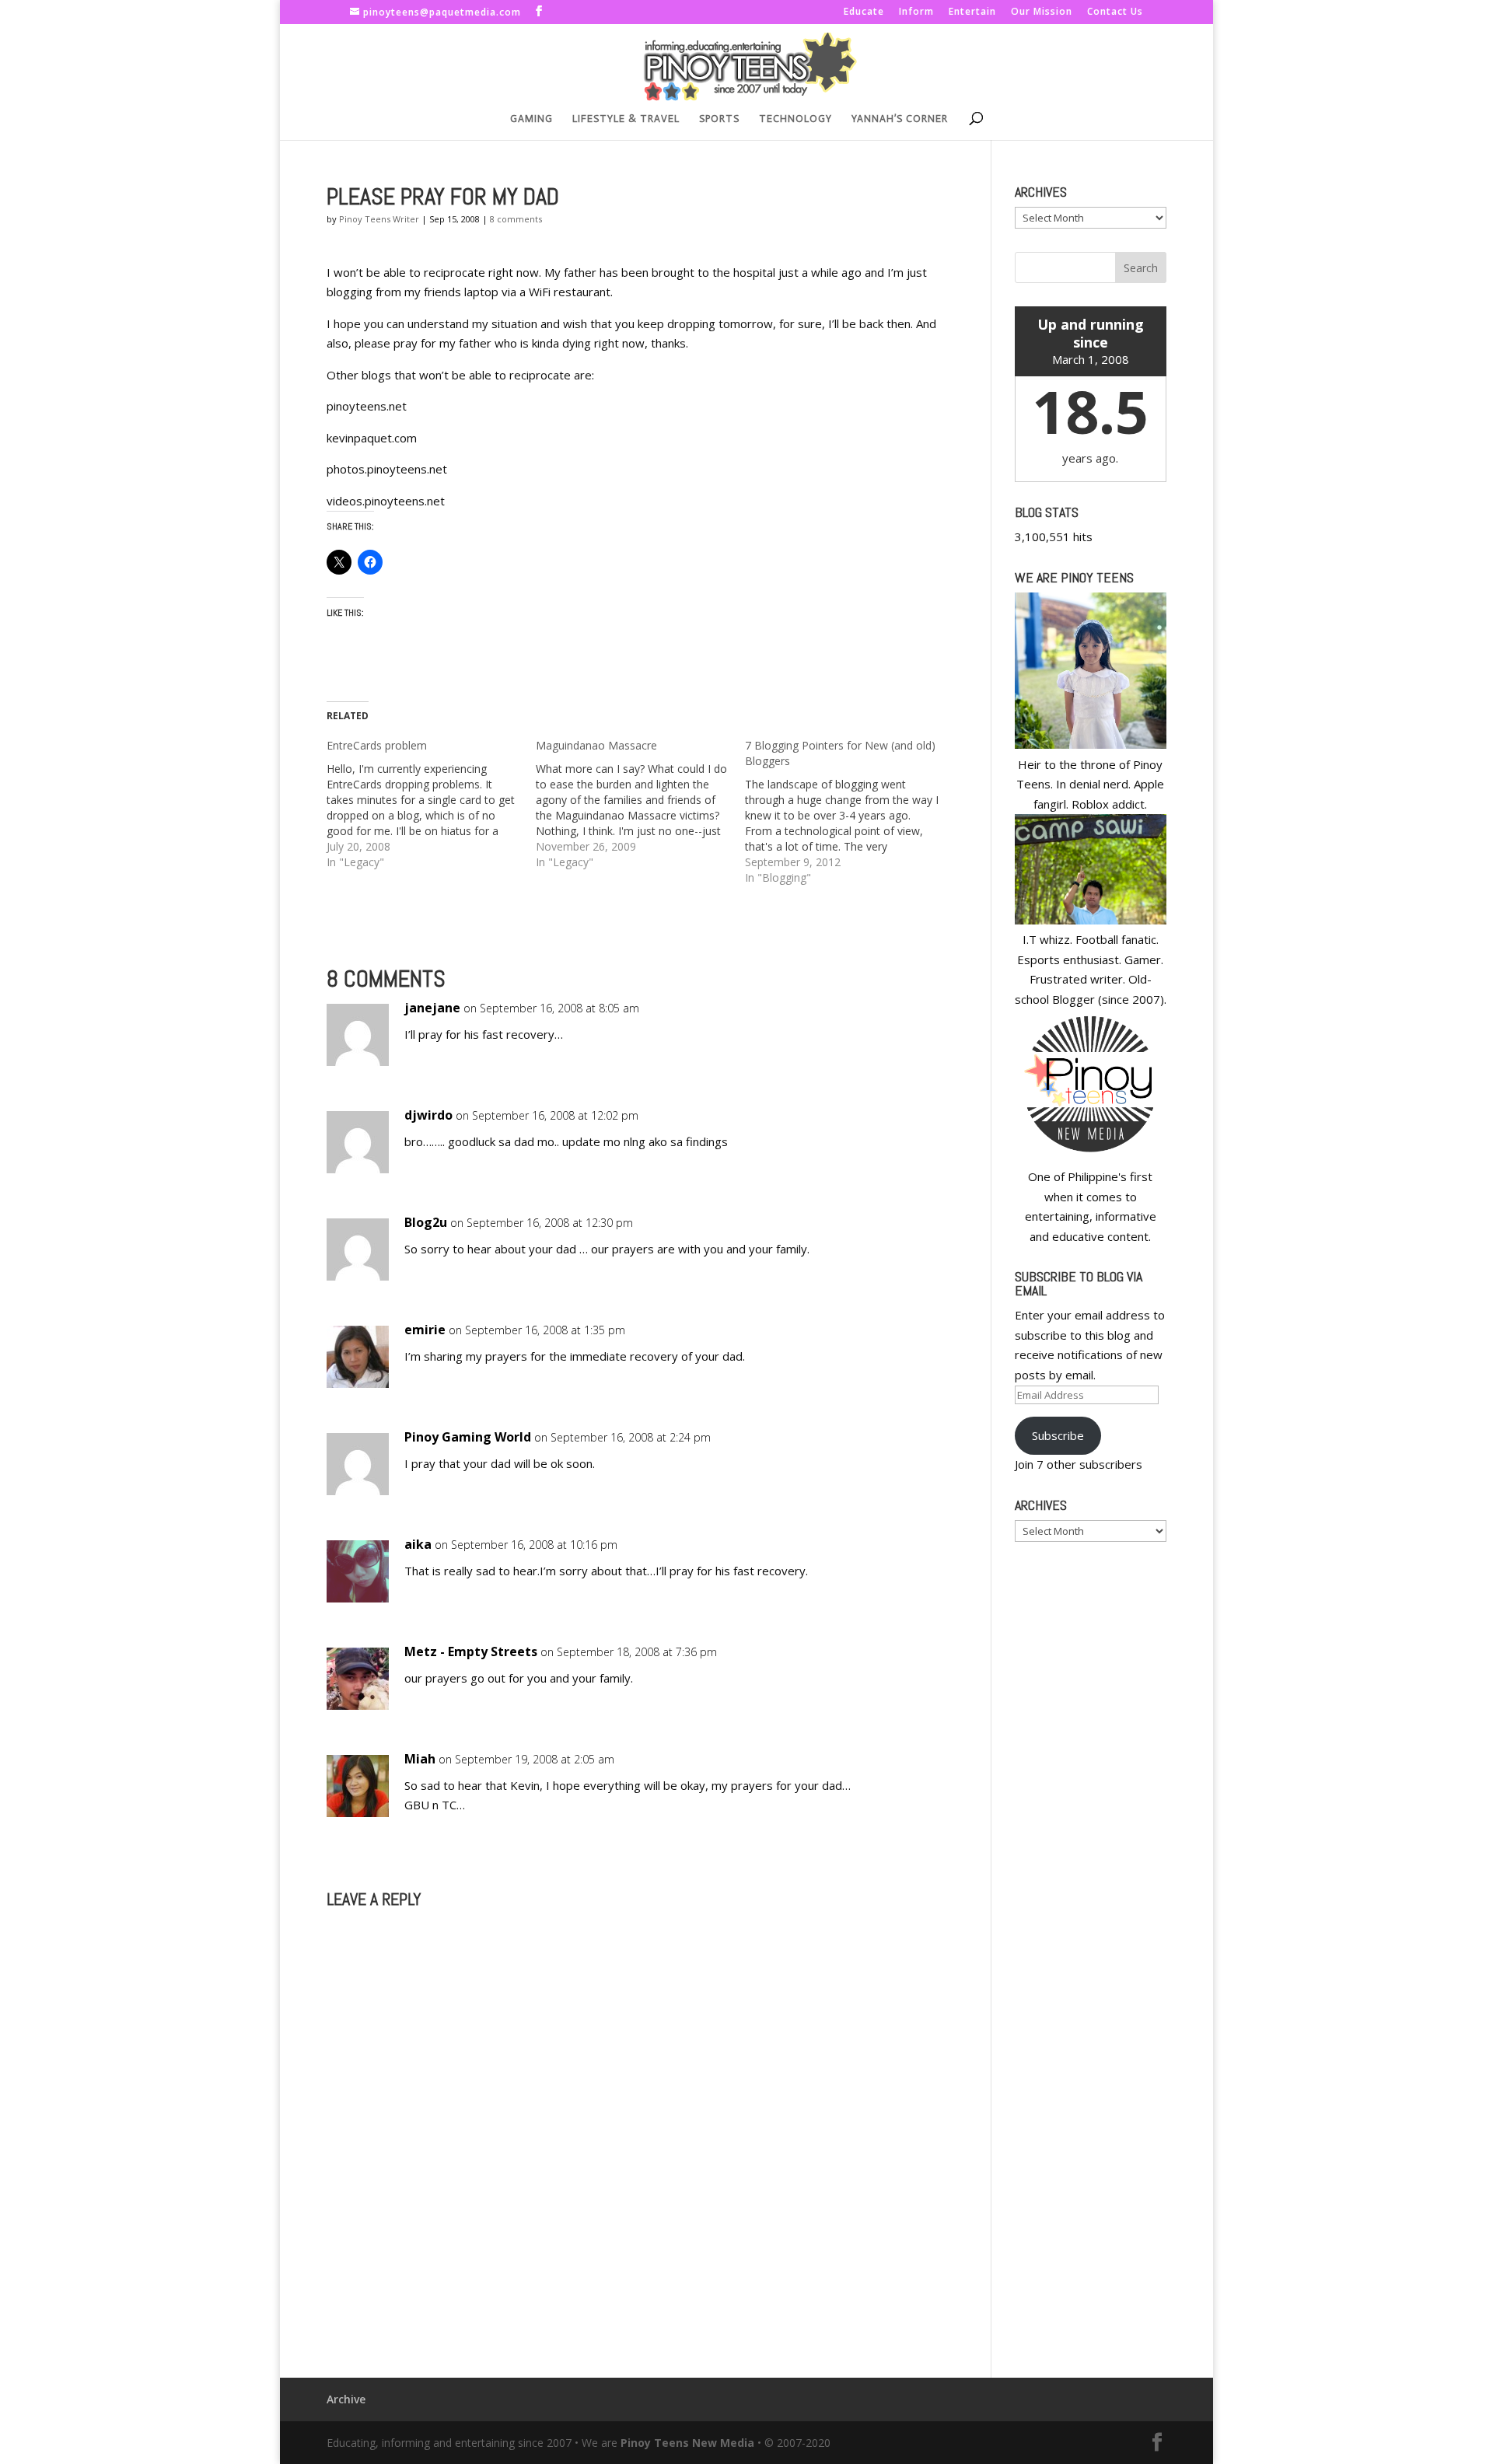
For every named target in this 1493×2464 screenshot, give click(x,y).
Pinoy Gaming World (468, 1437)
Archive (346, 2399)
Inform (916, 12)
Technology (795, 119)
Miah (420, 1759)
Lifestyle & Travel (626, 119)
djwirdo (428, 1115)
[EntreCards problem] (431, 804)
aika (418, 1544)
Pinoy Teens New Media (687, 2443)
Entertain (972, 12)
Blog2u (426, 1222)
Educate (864, 12)
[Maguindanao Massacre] (640, 804)
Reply (908, 1023)
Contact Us (1115, 12)
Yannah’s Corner (900, 119)
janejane (432, 1008)
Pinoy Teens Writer (379, 219)
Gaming (531, 119)
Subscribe (1058, 1435)
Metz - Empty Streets (471, 1651)
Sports (719, 119)
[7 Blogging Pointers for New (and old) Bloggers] (850, 812)
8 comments (516, 219)
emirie (425, 1330)
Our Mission (1042, 12)
